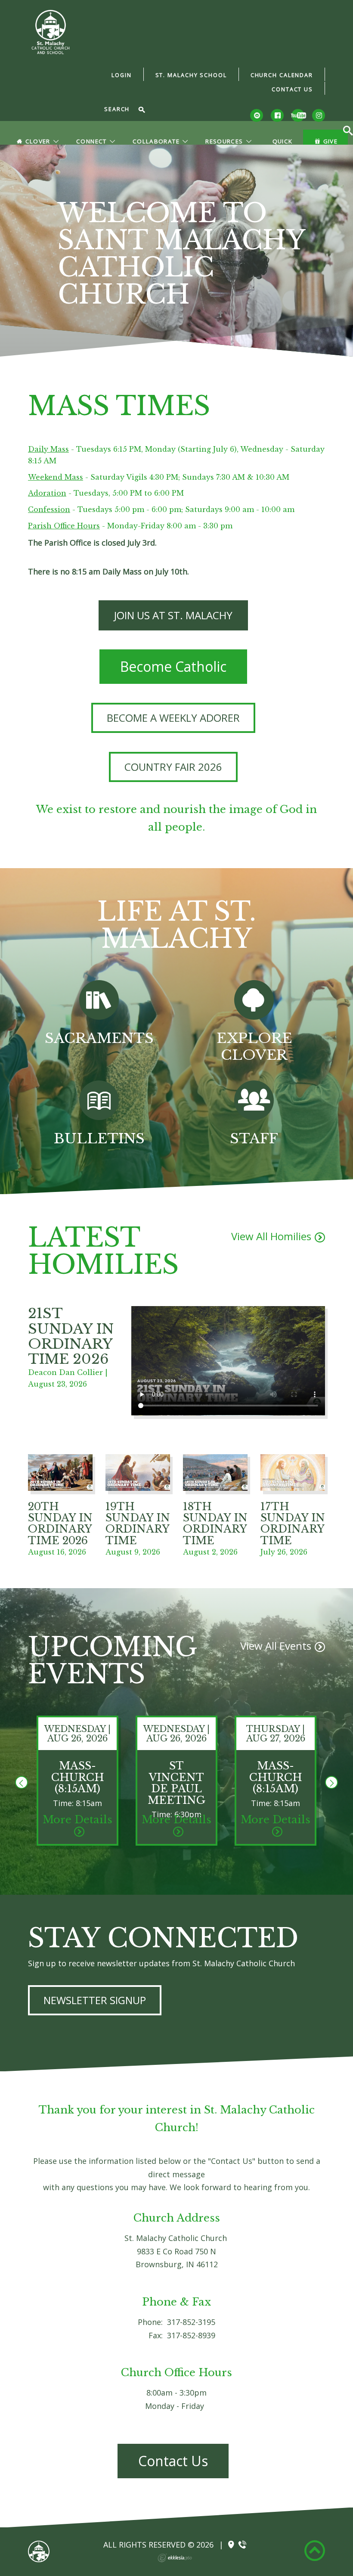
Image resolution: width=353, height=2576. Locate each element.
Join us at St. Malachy (173, 615)
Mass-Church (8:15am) (78, 1777)
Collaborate (156, 141)
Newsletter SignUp (95, 2000)
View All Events (276, 1646)
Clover (38, 141)
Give (330, 141)
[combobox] (120, 110)
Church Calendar (282, 75)
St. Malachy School (191, 75)
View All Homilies (271, 1236)
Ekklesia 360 (175, 2558)
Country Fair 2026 (173, 767)
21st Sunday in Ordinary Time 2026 (71, 1336)
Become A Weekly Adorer (173, 718)
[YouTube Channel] (298, 115)
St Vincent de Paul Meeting (176, 1783)
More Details (77, 1820)
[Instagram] (319, 115)
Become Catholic (173, 666)
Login (121, 75)
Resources (224, 141)
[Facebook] (277, 115)
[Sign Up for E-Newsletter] (257, 115)
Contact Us (292, 89)
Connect (91, 141)
